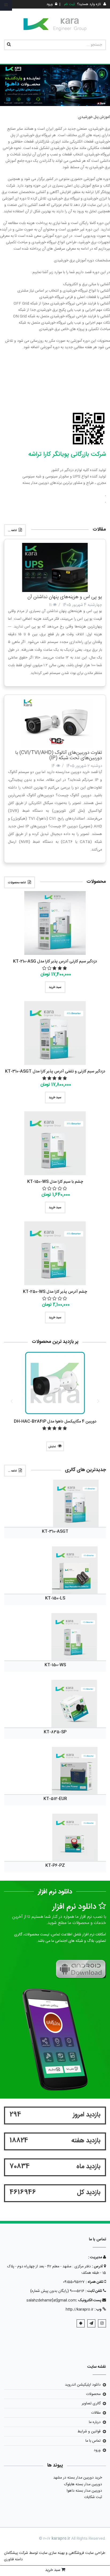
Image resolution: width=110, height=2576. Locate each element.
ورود (97, 2450)
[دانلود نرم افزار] (80, 1969)
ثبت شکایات (93, 2497)
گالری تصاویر (91, 2404)
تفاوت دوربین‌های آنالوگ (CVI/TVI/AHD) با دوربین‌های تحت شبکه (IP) (59, 755)
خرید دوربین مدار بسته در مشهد (78, 2478)
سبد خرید (55, 987)
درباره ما (95, 2422)
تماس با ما (93, 2441)
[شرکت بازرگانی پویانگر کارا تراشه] (55, 24)
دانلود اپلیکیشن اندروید (83, 2385)
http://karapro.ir (80, 2310)
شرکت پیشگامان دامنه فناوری (16, 2556)
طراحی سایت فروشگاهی (86, 2553)
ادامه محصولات (17, 883)
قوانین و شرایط (89, 2432)
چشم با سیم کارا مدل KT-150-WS (55, 1182)
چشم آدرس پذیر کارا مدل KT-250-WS (55, 1292)
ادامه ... (12, 531)
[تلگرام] (91, 2323)
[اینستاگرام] (102, 2323)
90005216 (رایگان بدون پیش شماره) (57, 2291)
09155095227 (74, 2282)
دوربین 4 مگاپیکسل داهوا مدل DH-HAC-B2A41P (55, 1422)
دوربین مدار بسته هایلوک (83, 2484)
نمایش (52, 1447)
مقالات (96, 2413)
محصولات (93, 2394)
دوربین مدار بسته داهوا (84, 2491)
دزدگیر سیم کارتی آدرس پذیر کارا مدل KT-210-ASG (55, 961)
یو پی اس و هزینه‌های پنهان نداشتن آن (65, 597)
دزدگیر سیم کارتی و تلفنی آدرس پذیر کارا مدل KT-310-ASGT (55, 1071)
